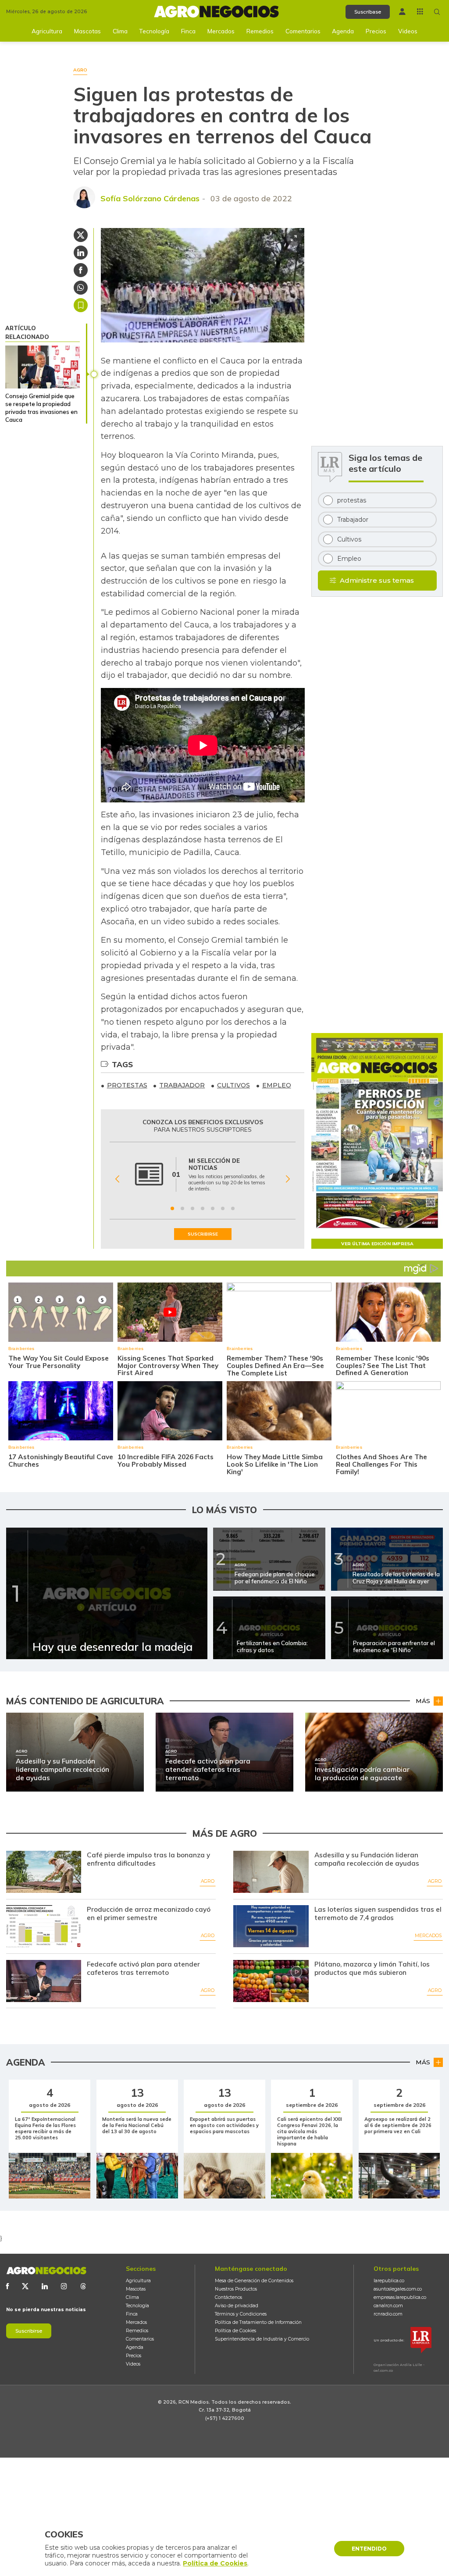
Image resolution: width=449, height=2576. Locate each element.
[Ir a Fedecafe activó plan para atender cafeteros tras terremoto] (44, 1981)
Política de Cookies (235, 2331)
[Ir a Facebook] (7, 2286)
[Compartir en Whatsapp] (81, 288)
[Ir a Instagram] (64, 2286)
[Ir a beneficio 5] (213, 1208)
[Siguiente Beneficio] (288, 1179)
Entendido (369, 2549)
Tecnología (154, 31)
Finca (188, 31)
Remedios (260, 31)
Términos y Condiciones (241, 2314)
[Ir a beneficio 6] (223, 1208)
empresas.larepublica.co (400, 2297)
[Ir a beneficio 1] (172, 1208)
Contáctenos (228, 2297)
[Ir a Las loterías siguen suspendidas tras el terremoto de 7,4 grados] (271, 1926)
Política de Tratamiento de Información (258, 2322)
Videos (408, 31)
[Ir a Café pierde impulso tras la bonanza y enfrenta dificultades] (44, 1872)
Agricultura (47, 31)
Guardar (81, 305)
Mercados (221, 31)
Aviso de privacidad (237, 2306)
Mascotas (87, 31)
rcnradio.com (388, 2314)
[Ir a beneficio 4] (203, 1208)
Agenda (343, 31)
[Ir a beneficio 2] (182, 1208)
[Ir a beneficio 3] (192, 1208)
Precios (376, 31)
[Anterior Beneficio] (117, 1179)
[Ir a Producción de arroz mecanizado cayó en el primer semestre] (44, 1926)
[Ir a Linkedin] (45, 2286)
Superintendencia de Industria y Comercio (262, 2339)
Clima (120, 31)
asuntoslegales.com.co (398, 2289)
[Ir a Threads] (83, 2286)
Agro (208, 1881)
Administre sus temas (377, 580)
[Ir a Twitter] (25, 2286)
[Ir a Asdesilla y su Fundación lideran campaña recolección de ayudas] (271, 1872)
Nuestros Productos (236, 2289)
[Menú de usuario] (402, 12)
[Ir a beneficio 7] (233, 1208)
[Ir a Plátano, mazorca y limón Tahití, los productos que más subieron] (271, 1981)
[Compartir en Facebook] (81, 270)
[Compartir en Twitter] (81, 235)
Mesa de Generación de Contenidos (254, 2281)
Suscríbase (368, 12)
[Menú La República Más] (420, 11)
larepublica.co (389, 2281)
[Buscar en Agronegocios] (437, 12)
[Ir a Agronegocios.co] (46, 2271)
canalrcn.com (388, 2306)
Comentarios (303, 31)
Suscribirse (29, 2331)
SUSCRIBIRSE (203, 1234)
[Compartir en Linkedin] (81, 253)
